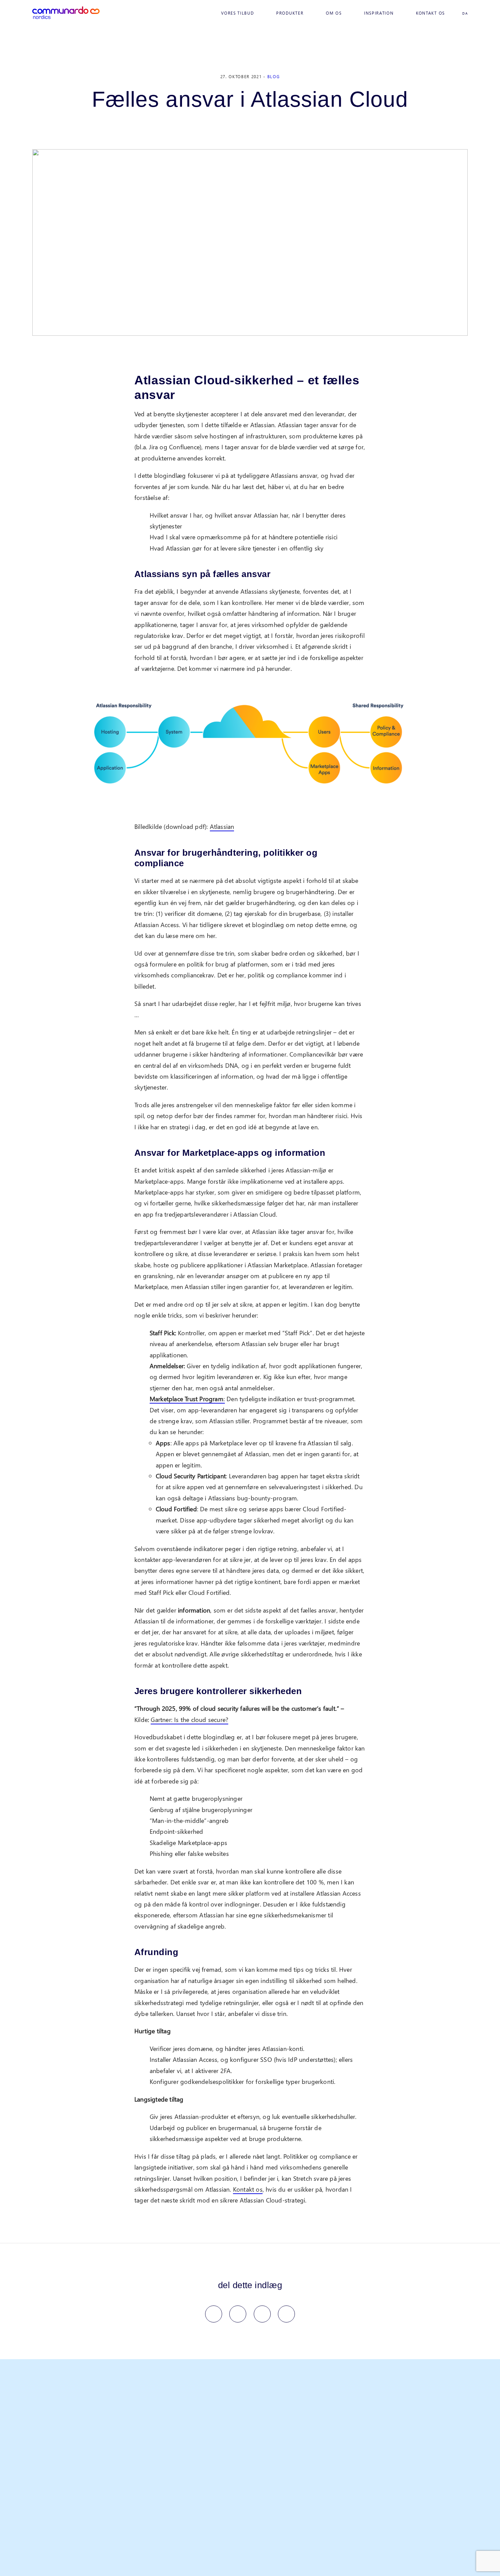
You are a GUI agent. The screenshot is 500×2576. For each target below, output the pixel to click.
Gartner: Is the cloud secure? (189, 1719)
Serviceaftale (123, 2464)
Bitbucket (179, 2484)
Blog (274, 77)
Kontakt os (430, 13)
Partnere (238, 2445)
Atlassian (222, 826)
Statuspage (181, 2494)
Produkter (290, 13)
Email (286, 2314)
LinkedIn (262, 2314)
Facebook (214, 2314)
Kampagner (121, 2503)
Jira (172, 2445)
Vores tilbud (237, 13)
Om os (334, 13)
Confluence (181, 2474)
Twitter (238, 2314)
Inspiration (379, 13)
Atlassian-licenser (129, 2494)
